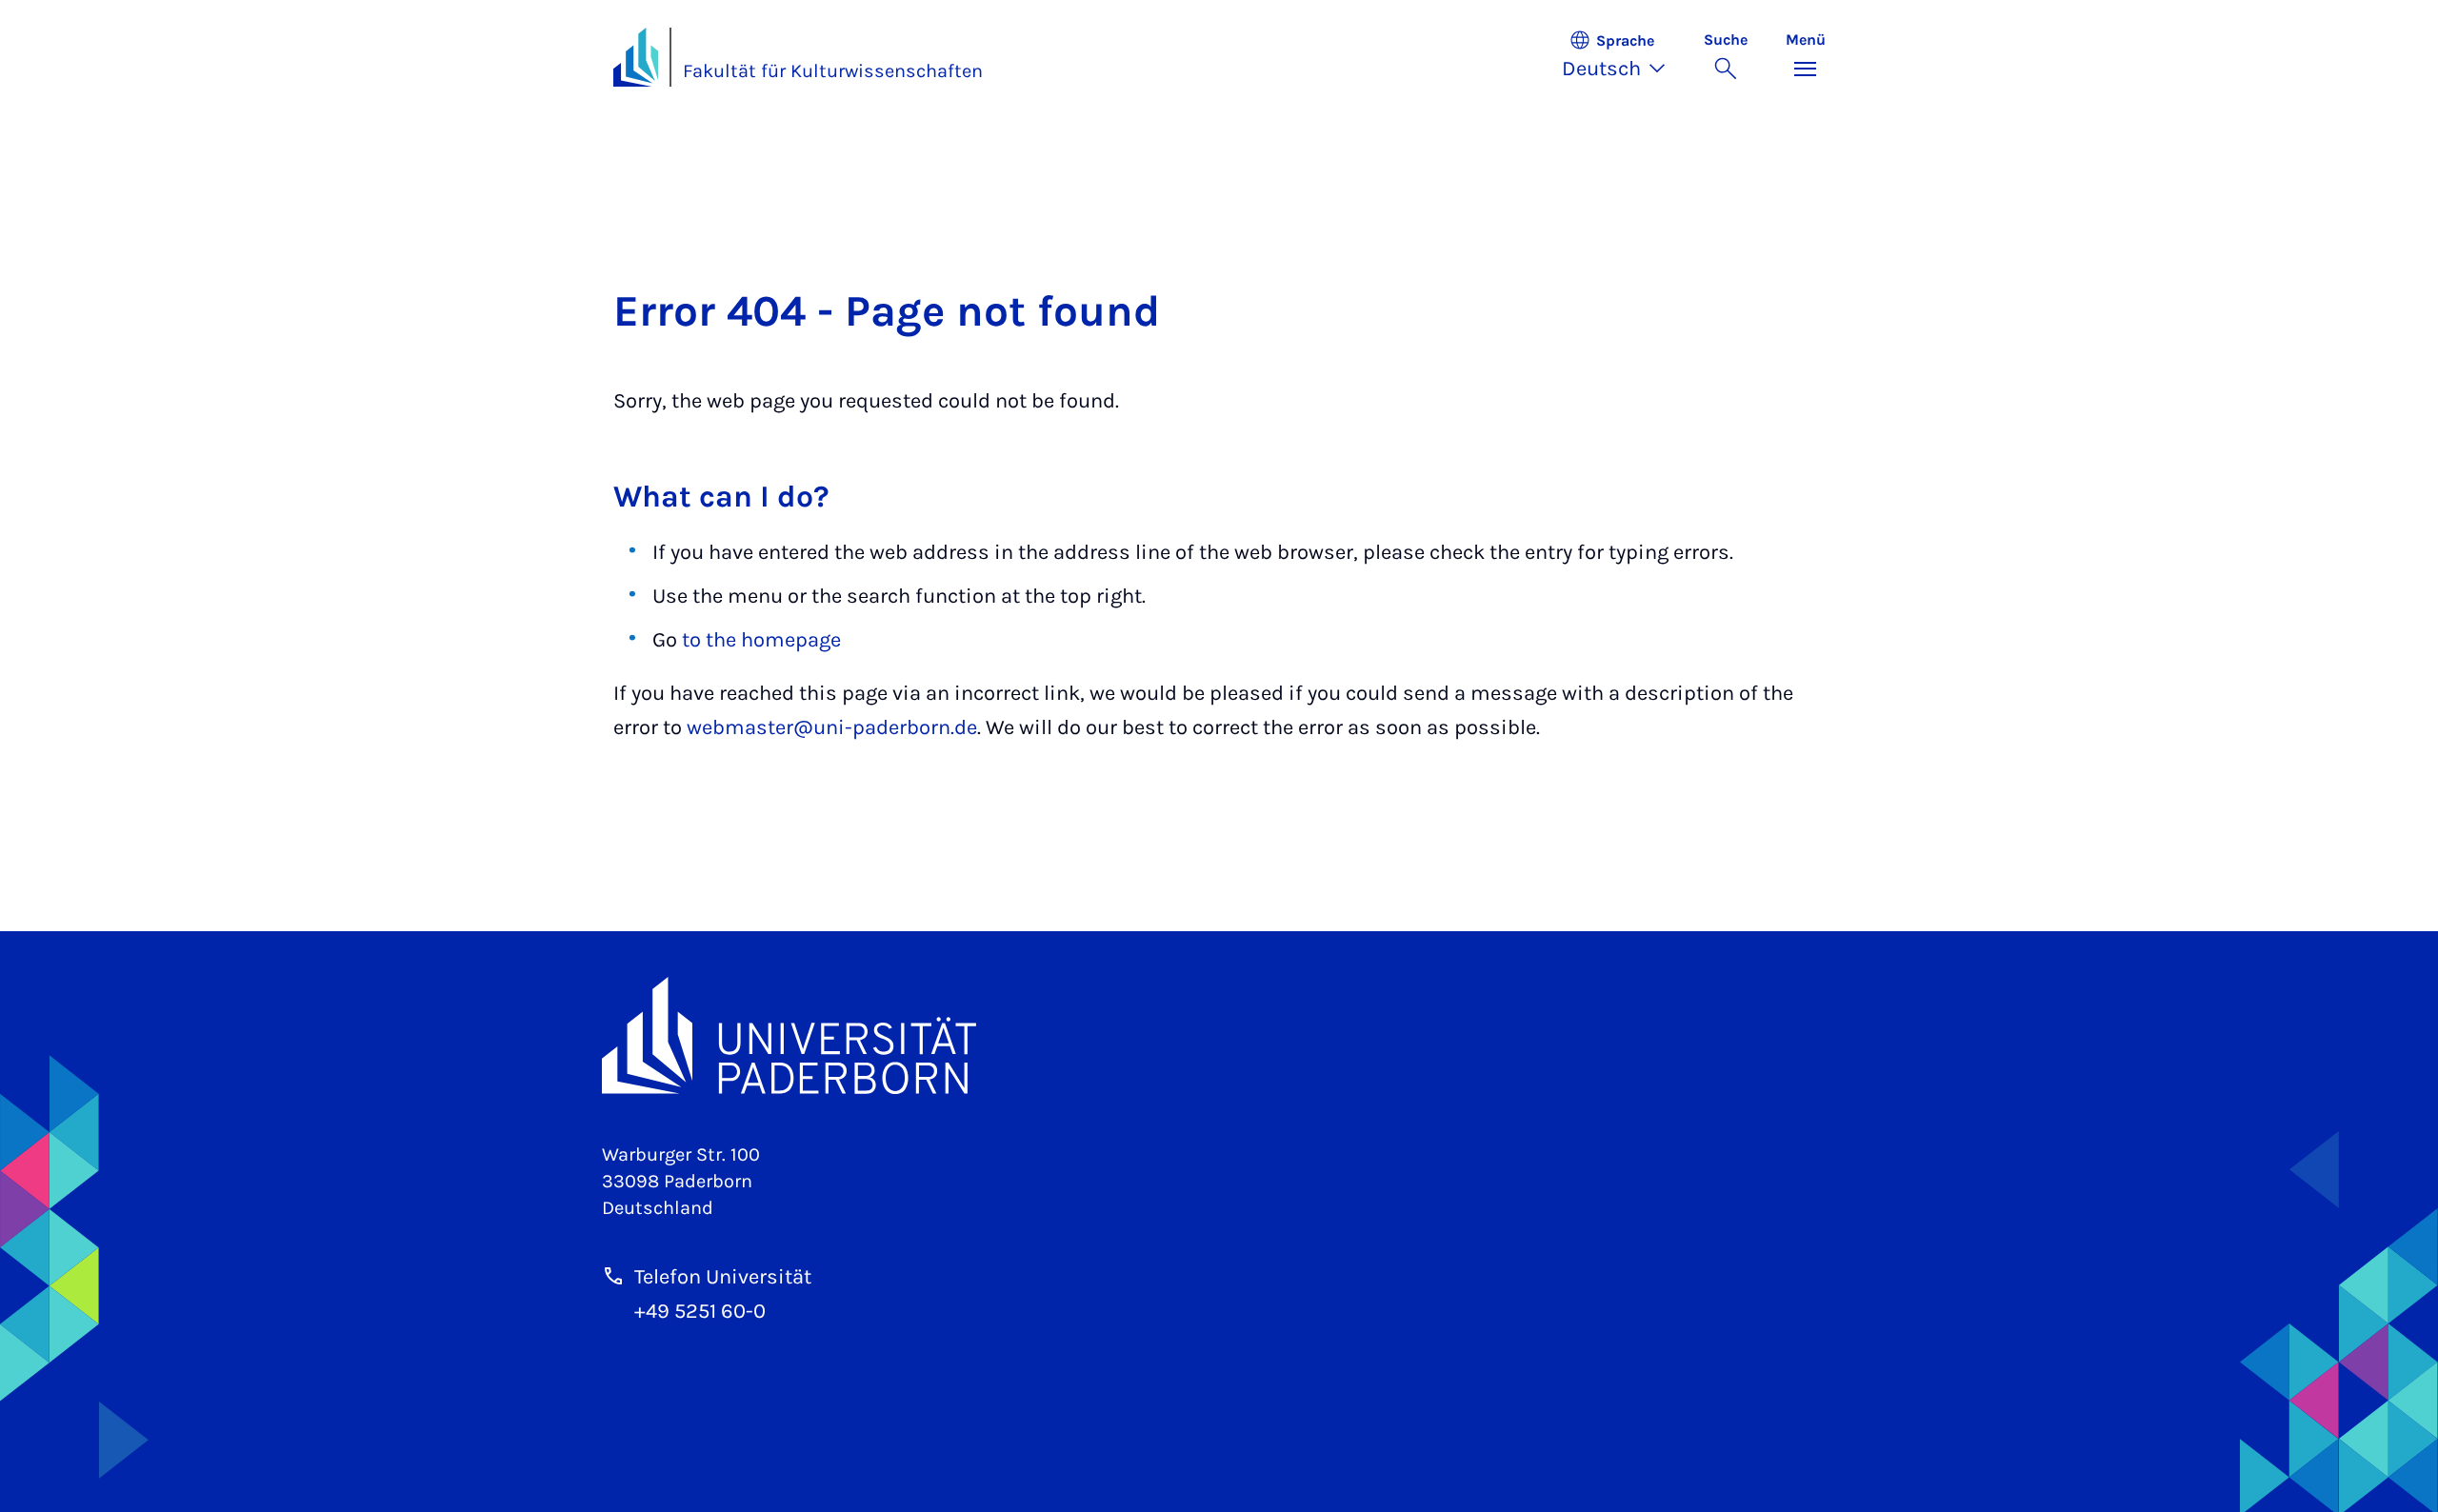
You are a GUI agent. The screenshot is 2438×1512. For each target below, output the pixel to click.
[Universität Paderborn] (1219, 1035)
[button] (1623, 57)
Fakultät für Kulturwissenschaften (833, 71)
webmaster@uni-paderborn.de (832, 727)
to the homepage (761, 640)
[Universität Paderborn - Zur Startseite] (636, 57)
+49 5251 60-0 (700, 1311)
